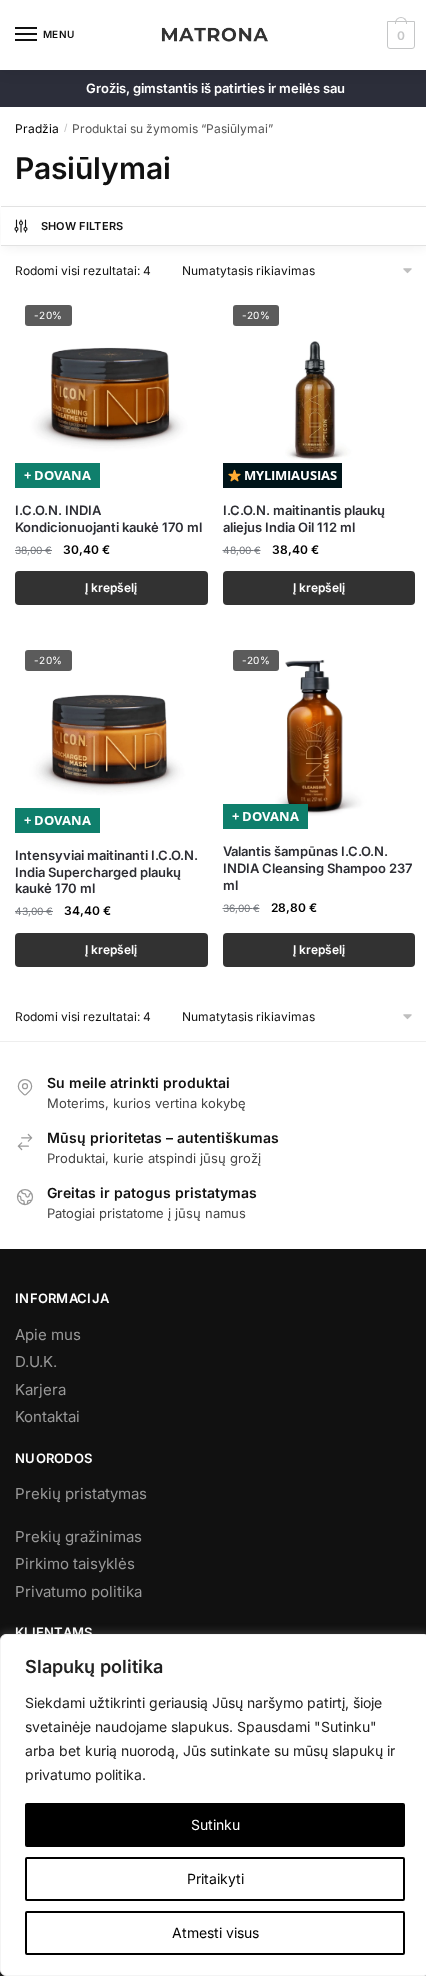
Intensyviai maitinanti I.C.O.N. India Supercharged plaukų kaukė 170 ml (106, 872)
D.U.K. (36, 1361)
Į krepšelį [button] (111, 587)
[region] (215, 1805)
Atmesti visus (215, 1932)
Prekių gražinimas (78, 1536)
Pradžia (37, 128)
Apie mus (48, 1334)
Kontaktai (47, 1416)
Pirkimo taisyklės (75, 1563)
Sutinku (215, 1824)
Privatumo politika (78, 1591)
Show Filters (82, 226)
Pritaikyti (215, 1878)
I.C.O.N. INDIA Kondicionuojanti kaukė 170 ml (108, 518)
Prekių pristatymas (81, 1493)
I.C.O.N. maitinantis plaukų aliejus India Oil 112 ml (304, 518)
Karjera (40, 1389)
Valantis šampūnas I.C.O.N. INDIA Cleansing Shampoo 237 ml (317, 868)
